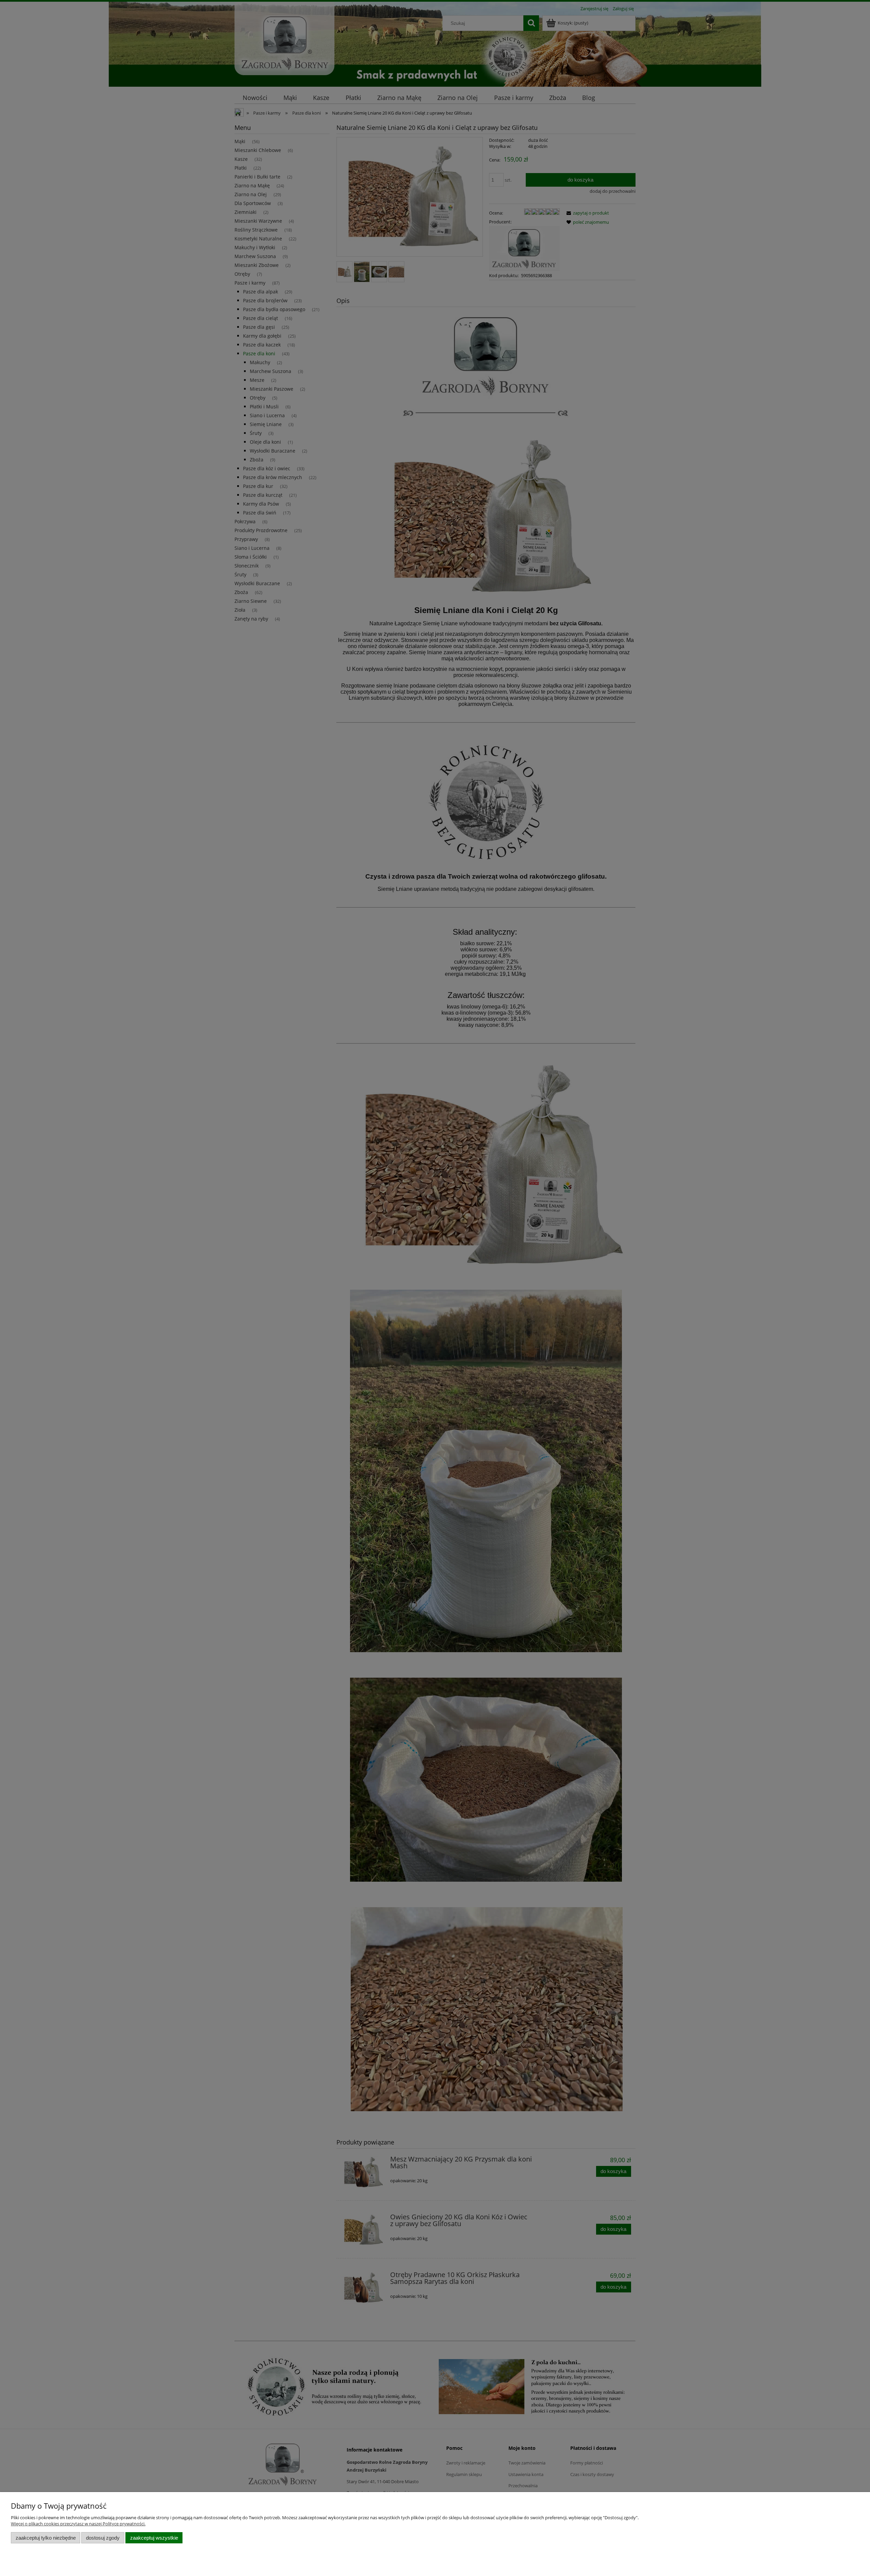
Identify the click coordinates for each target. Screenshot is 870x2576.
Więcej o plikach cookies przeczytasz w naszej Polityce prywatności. (78, 2524)
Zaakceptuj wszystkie (154, 2538)
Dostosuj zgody (103, 2538)
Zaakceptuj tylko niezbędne (46, 2538)
